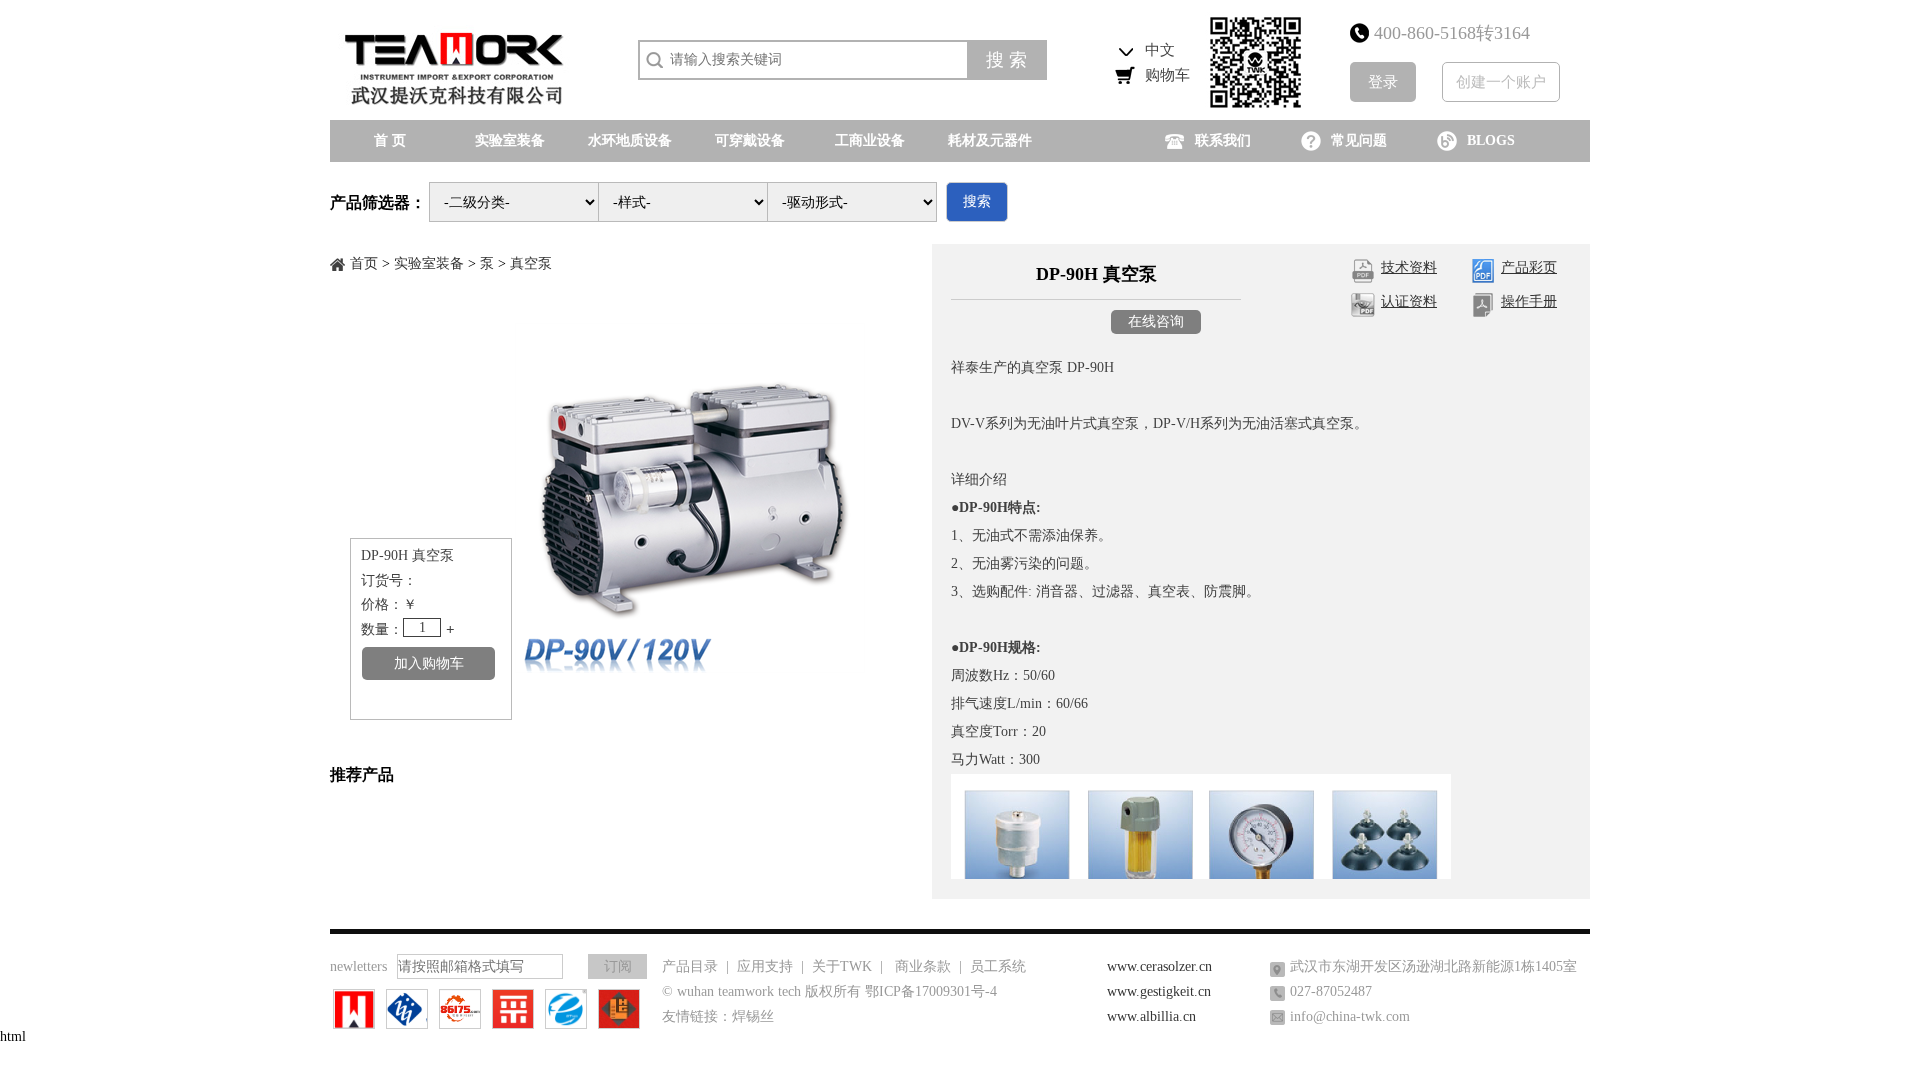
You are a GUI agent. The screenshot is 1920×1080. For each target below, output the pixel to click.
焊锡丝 (753, 1016)
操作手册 (1529, 301)
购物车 (1167, 75)
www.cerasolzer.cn (1159, 966)
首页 (364, 263)
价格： (382, 604)
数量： (382, 629)
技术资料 (1409, 267)
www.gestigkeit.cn (1159, 991)
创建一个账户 (1501, 82)
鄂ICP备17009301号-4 (931, 991)
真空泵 (531, 263)
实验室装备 (429, 263)
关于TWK (842, 966)
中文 (1160, 50)
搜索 (977, 201)
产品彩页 (1529, 267)
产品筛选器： (378, 202)
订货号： (389, 580)
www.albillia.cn (1151, 1016)
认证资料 (1409, 301)
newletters (358, 966)
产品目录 (690, 966)
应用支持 (765, 966)
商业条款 (923, 966)
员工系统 (998, 966)
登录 (1383, 82)
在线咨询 (1156, 321)
